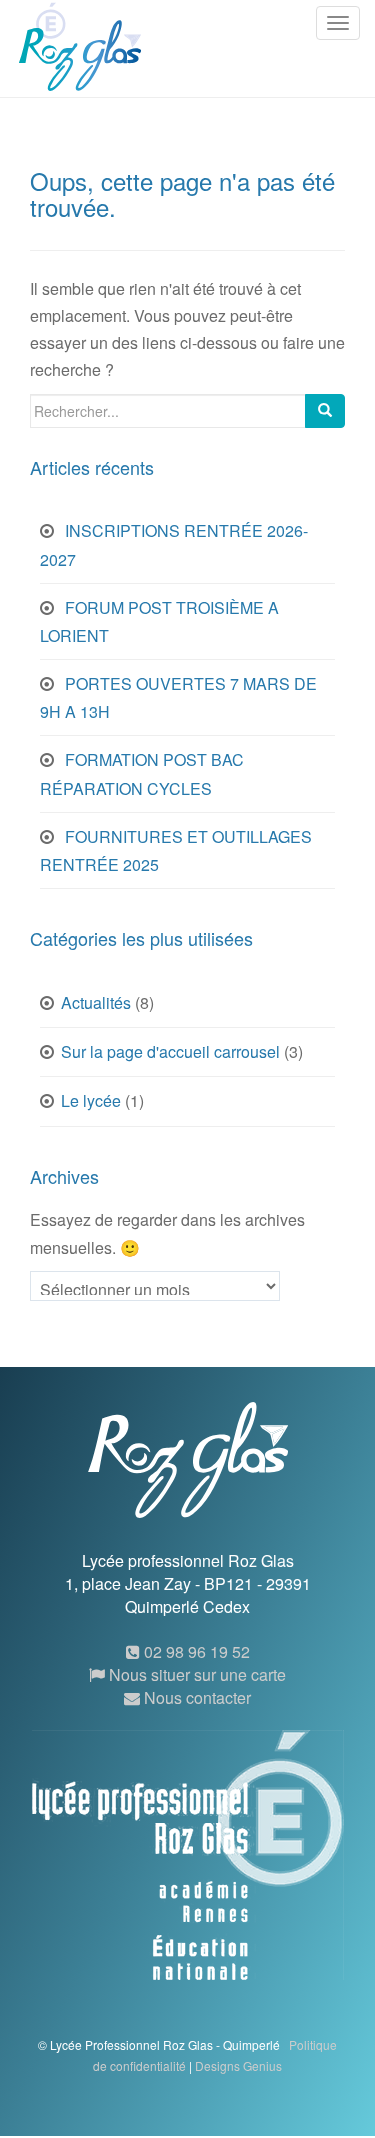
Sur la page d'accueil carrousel (170, 1051)
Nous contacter (195, 1697)
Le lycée (91, 1100)
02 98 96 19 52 (195, 1651)
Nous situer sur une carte (195, 1674)
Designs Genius (238, 2065)
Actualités (96, 1002)
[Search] (325, 411)
